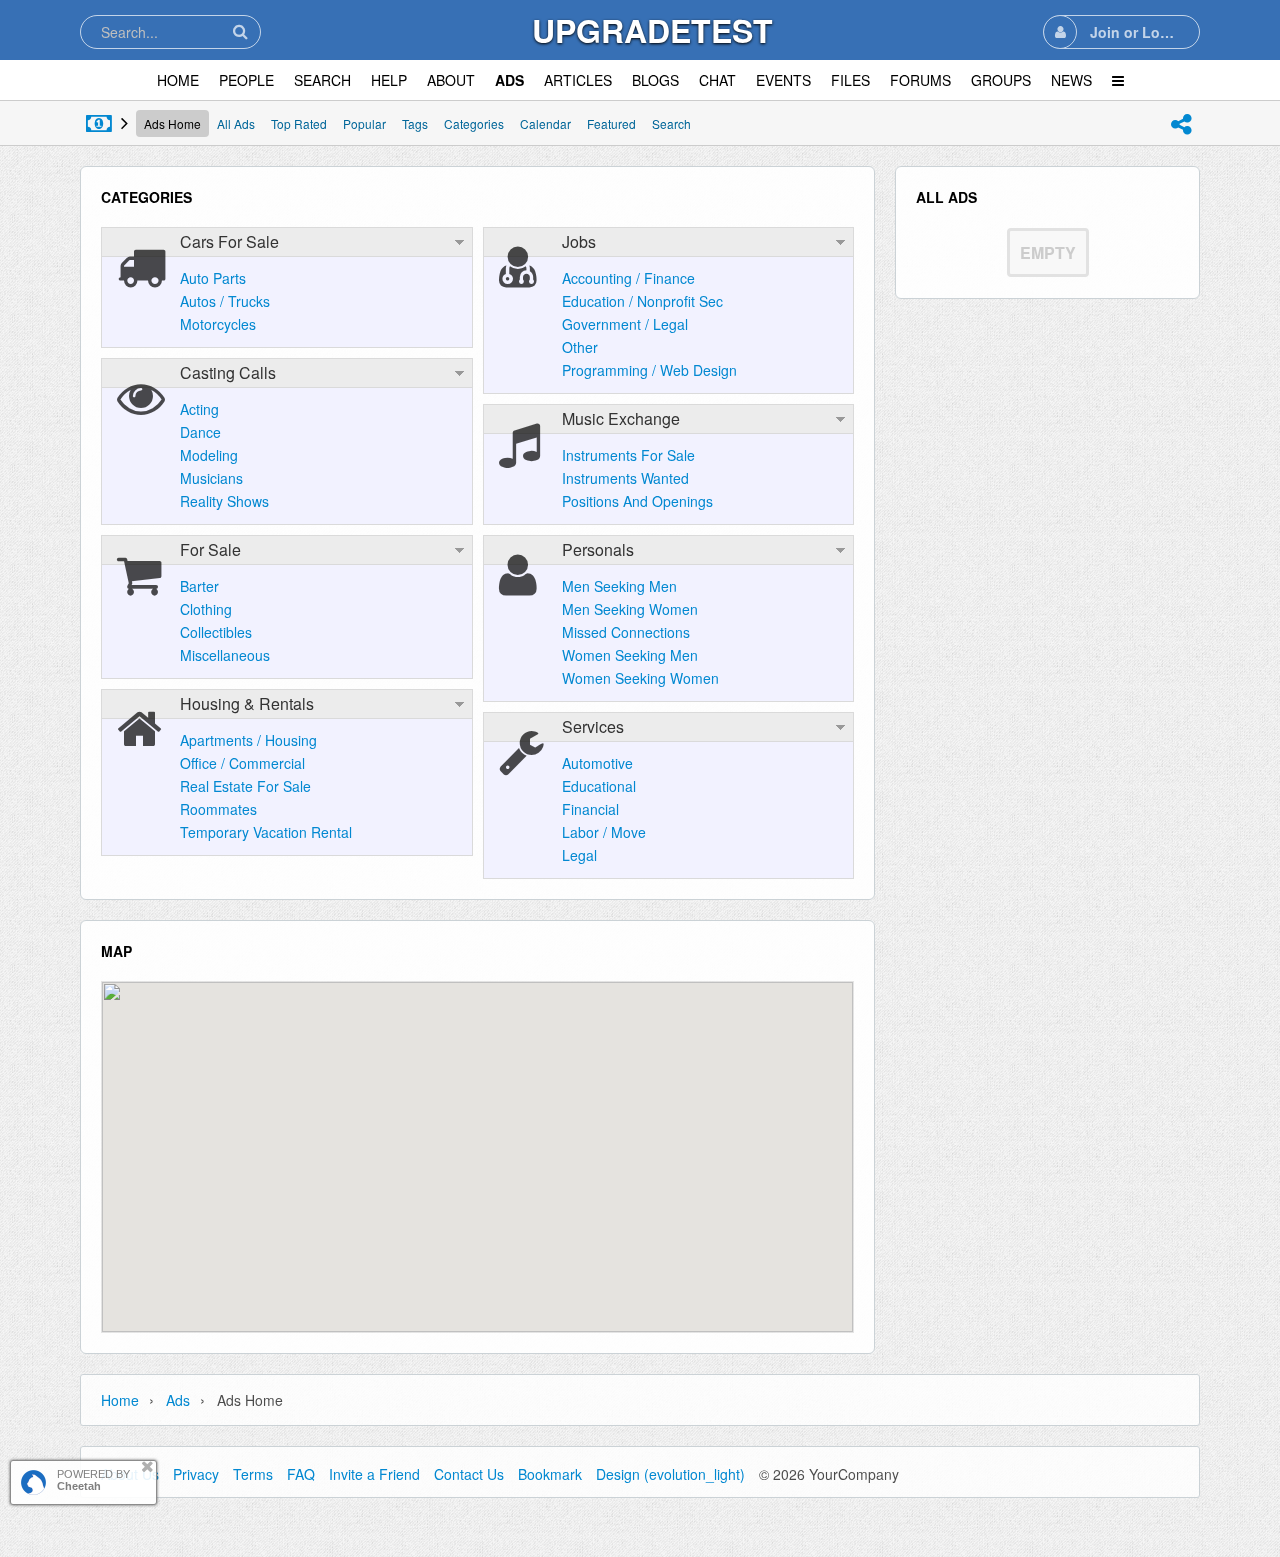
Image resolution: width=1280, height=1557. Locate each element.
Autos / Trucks (225, 301)
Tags (415, 123)
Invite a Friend (374, 1474)
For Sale (210, 549)
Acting (199, 409)
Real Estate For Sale (245, 786)
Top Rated (299, 123)
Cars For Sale (229, 241)
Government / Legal (625, 324)
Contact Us (469, 1474)
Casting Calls (228, 372)
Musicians (211, 478)
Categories (474, 123)
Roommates (218, 809)
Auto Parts (213, 278)
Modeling (209, 455)
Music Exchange (621, 418)
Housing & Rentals (247, 703)
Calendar (545, 123)
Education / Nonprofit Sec (642, 301)
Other (580, 347)
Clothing (206, 609)
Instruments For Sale (628, 455)
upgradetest (652, 30)
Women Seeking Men (630, 655)
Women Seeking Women (640, 678)
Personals (598, 549)
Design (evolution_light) (670, 1474)
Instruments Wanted (625, 478)
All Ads (236, 123)
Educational (599, 786)
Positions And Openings (637, 501)
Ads (178, 1400)
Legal (579, 855)
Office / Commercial (242, 763)
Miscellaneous (225, 655)
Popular (364, 123)
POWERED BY (93, 1480)
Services (593, 726)
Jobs (579, 241)
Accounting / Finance (628, 278)
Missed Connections (626, 632)
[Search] (240, 31)
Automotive (597, 763)
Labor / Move (604, 832)
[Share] (1181, 124)
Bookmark (550, 1474)
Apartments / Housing (248, 740)
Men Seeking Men (619, 586)
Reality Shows (224, 501)
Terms (253, 1474)
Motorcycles (218, 324)
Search (671, 123)
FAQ (301, 1474)
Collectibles (216, 632)
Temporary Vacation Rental (266, 832)
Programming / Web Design (649, 370)
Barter (199, 586)
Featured (611, 123)
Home (120, 1400)
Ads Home (172, 123)
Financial (590, 809)
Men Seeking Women (630, 609)
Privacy (196, 1474)
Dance (200, 432)
